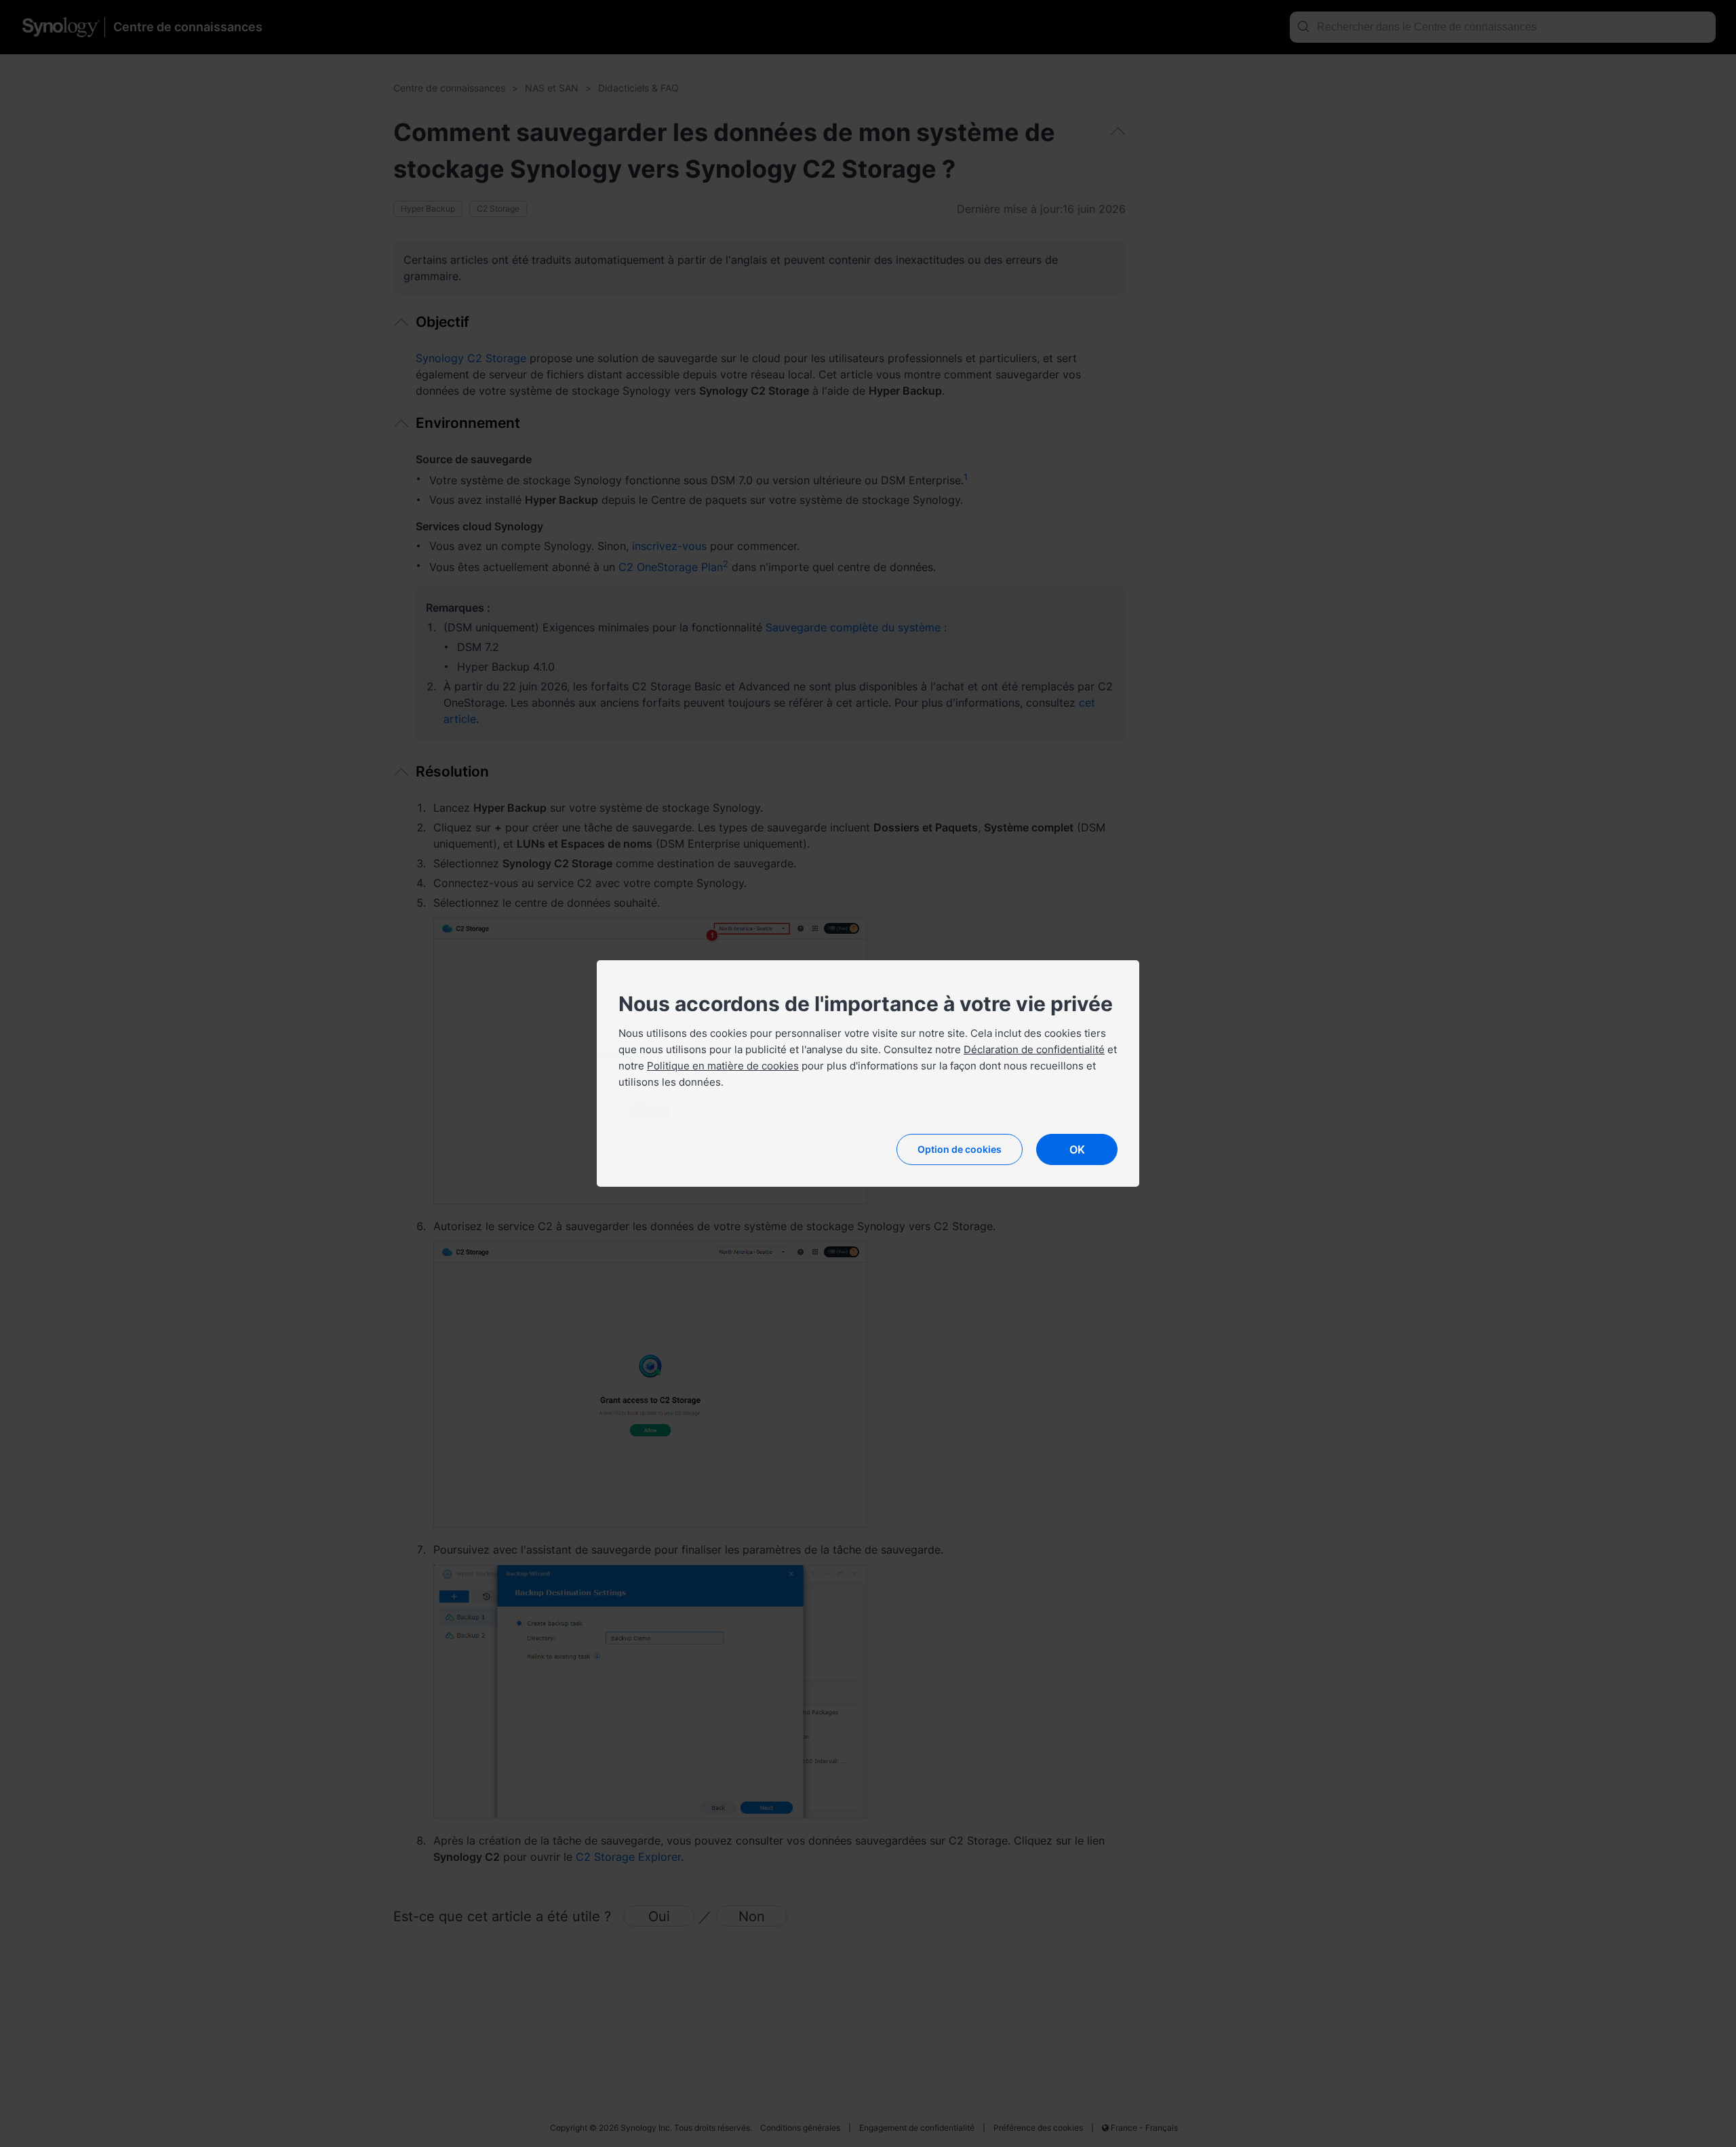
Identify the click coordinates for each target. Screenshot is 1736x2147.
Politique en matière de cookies (723, 1066)
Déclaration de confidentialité (1034, 1049)
